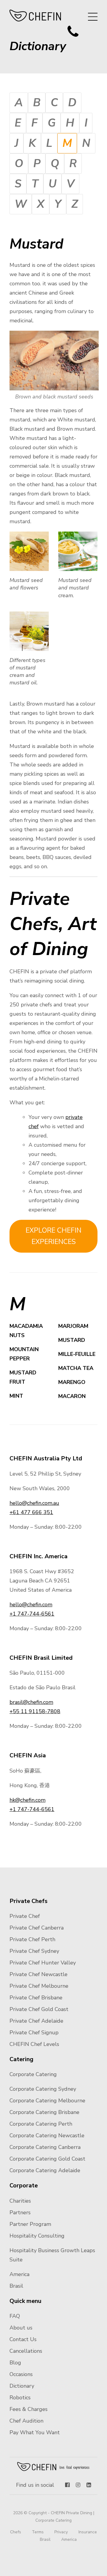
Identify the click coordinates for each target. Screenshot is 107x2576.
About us (21, 2328)
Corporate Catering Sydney (43, 2089)
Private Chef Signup (34, 2033)
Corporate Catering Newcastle (47, 2135)
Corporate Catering (33, 2074)
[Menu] (93, 17)
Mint (16, 1396)
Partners (20, 2212)
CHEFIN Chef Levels (34, 2044)
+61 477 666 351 (31, 1512)
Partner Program (30, 2224)
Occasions (21, 2374)
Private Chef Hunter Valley (43, 1963)
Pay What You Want (35, 2432)
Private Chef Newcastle (38, 1974)
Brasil (16, 2286)
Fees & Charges (29, 2409)
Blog (15, 2363)
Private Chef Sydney (34, 1951)
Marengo (72, 1382)
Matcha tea (76, 1368)
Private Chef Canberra (37, 1928)
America (19, 2274)
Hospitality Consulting (37, 2236)
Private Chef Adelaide (36, 2021)
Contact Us (23, 2339)
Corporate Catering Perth (41, 2124)
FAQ (15, 2316)
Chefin (54, 2466)
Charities (20, 2201)
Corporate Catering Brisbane (44, 2112)
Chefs (16, 2532)
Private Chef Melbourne (39, 1986)
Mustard (72, 1340)
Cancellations (26, 2351)
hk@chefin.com (27, 1800)
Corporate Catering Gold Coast (47, 2159)
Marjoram (73, 1326)
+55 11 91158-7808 (35, 1711)
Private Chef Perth (32, 1939)
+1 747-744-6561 (32, 1614)
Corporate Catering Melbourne (47, 2101)
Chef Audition (26, 2421)
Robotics (20, 2398)
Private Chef (25, 1916)
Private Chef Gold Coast (39, 2009)
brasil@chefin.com (31, 1702)
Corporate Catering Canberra (45, 2147)
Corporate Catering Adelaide (45, 2170)
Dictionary (22, 2386)
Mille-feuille (77, 1354)
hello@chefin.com (31, 1605)
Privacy (61, 2532)
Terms (38, 2532)
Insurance (88, 2532)
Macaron (73, 1396)
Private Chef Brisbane (36, 1998)
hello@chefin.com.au (34, 1503)
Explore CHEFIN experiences (53, 1236)
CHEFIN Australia (36, 16)
